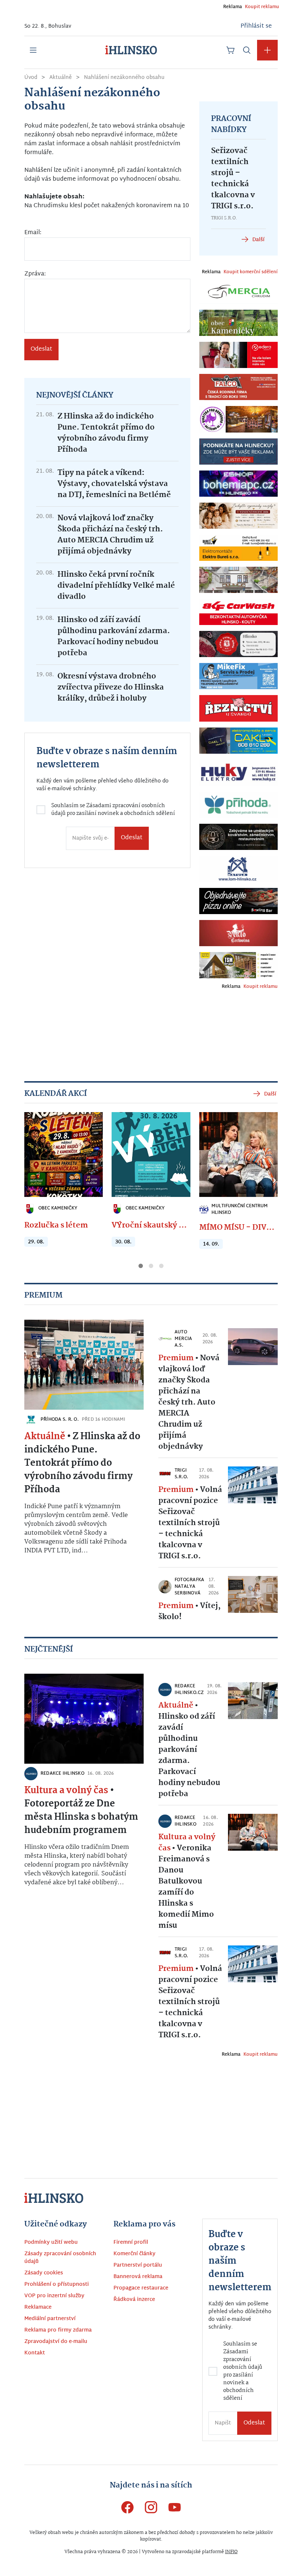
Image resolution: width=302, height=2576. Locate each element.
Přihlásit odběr (79, 1344)
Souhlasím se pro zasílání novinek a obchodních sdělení (76, 1312)
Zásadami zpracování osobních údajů (74, 1309)
